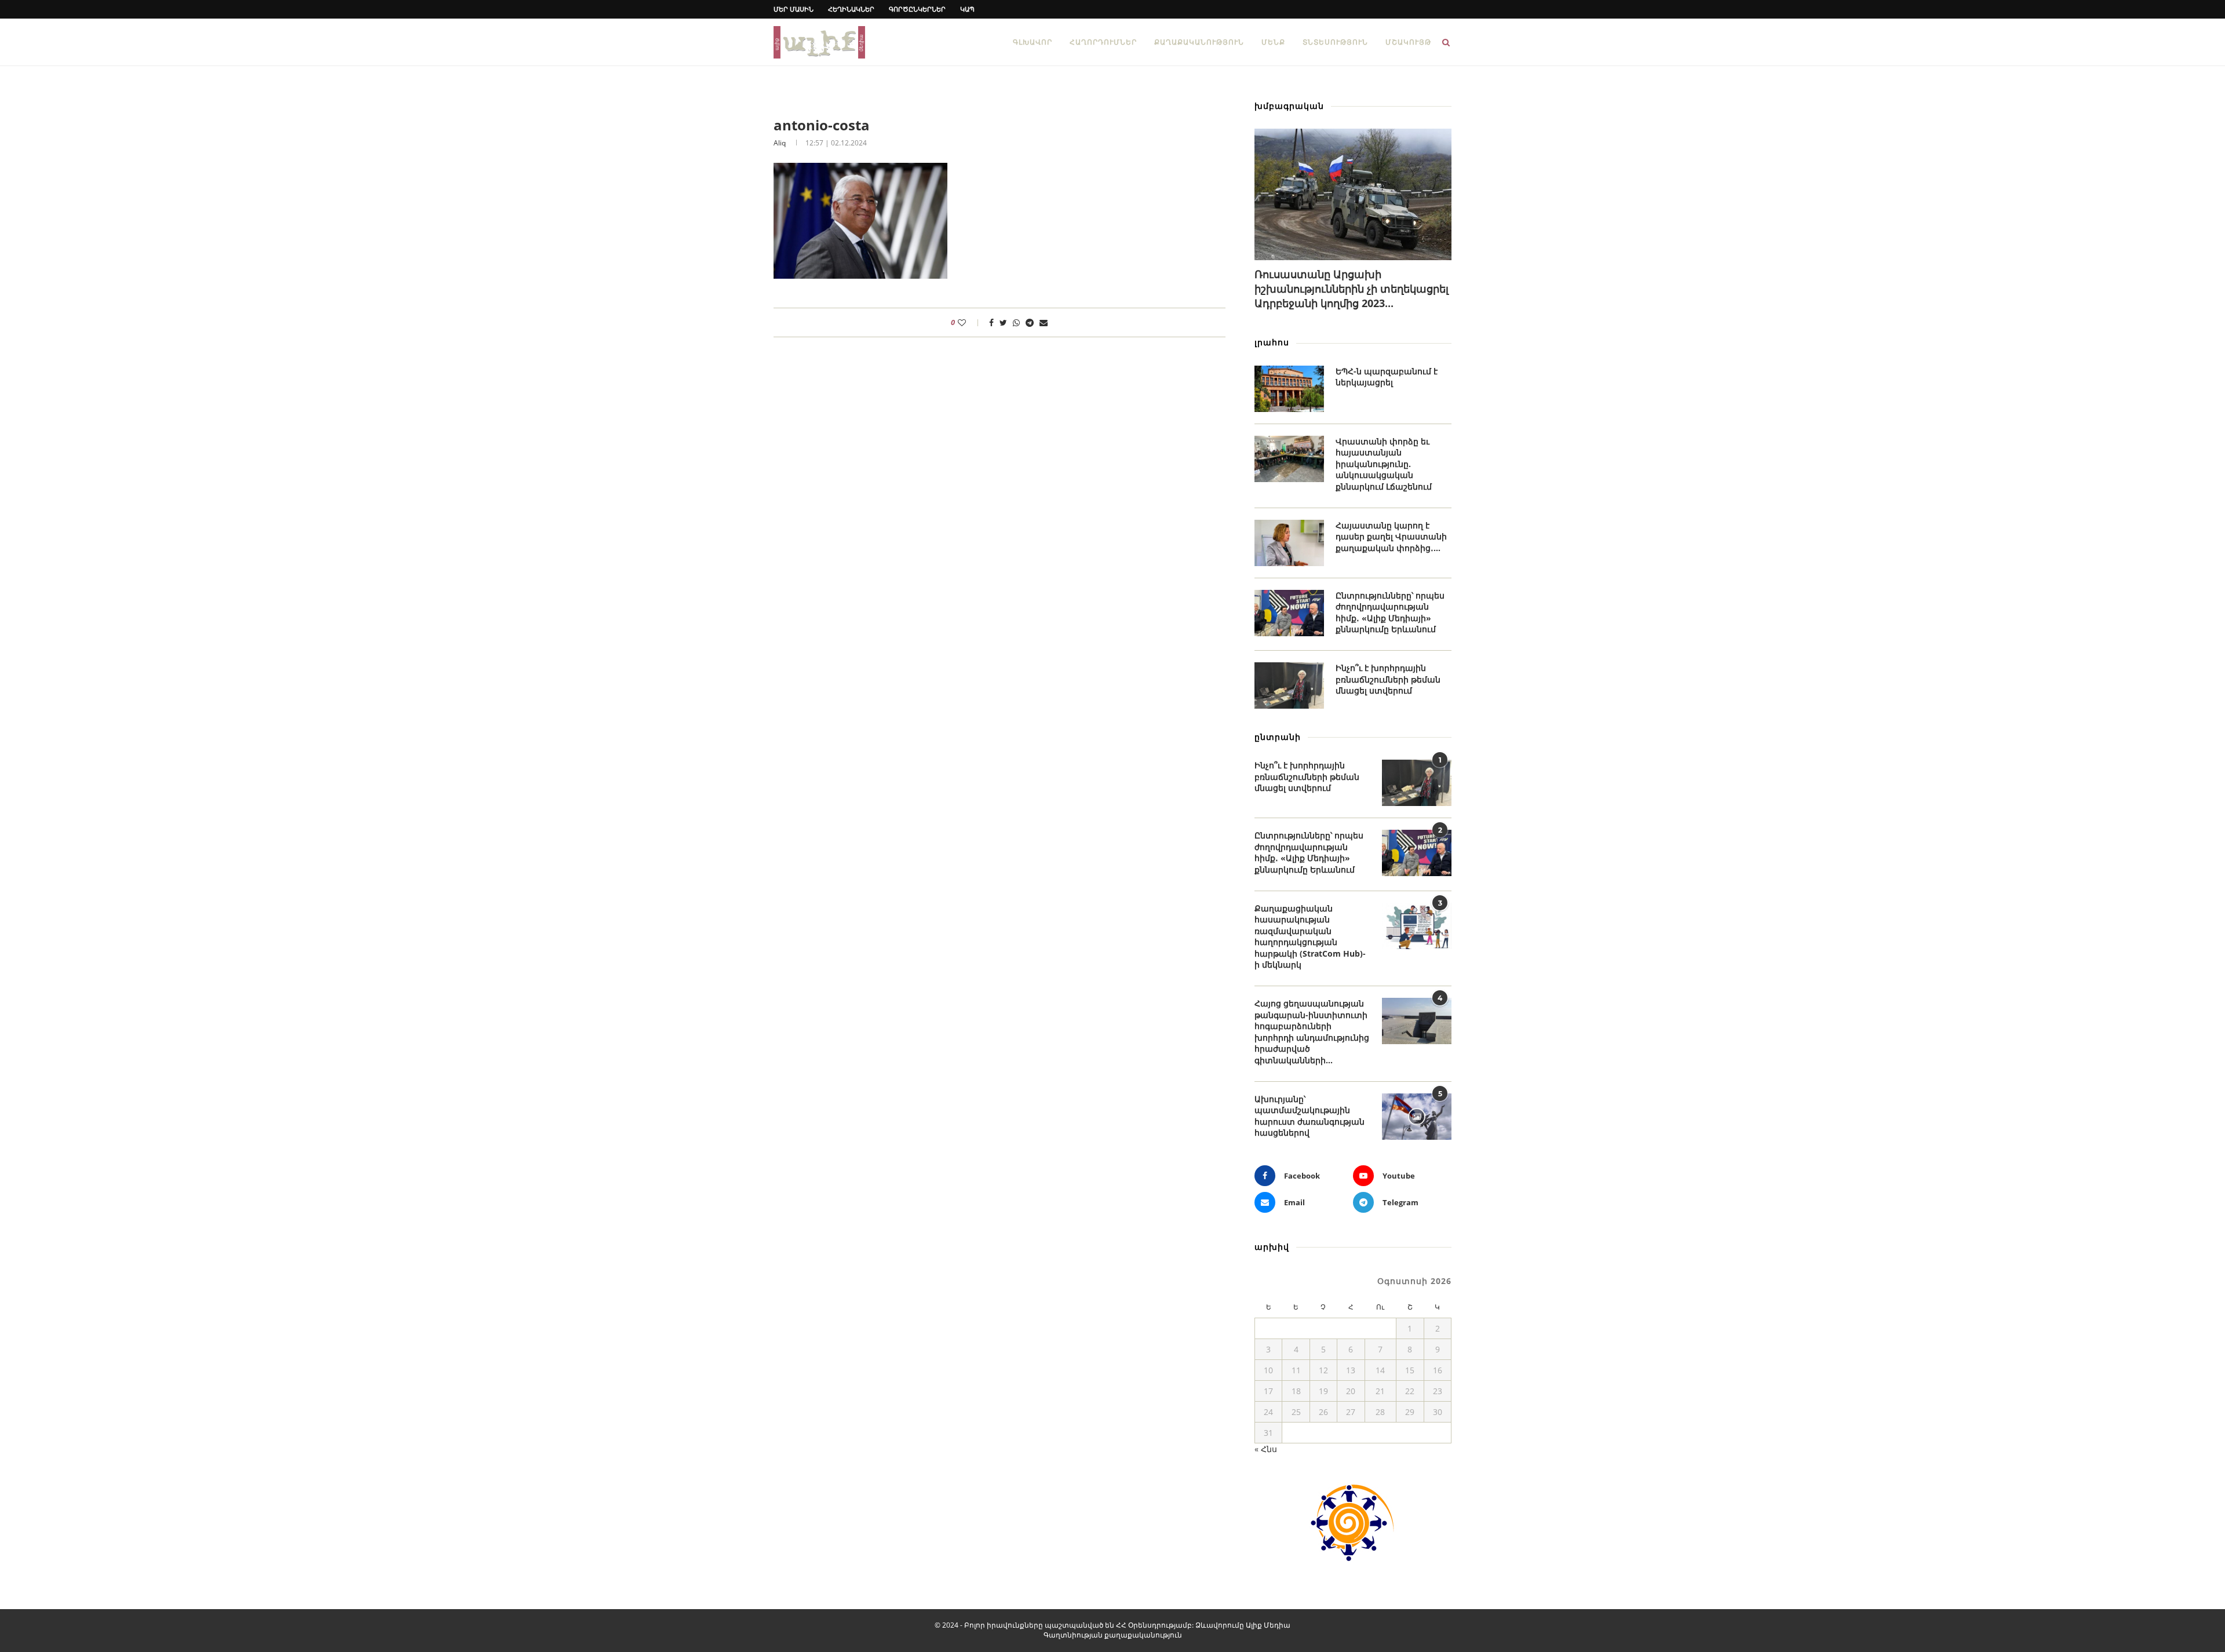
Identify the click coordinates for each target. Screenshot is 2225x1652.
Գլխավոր (1033, 42)
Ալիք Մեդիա (1268, 1625)
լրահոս (1272, 342)
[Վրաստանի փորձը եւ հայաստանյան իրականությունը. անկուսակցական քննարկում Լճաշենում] (1289, 459)
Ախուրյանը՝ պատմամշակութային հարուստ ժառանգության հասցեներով (1310, 1116)
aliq (780, 143)
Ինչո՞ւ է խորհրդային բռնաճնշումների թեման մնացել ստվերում (1388, 679)
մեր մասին (794, 9)
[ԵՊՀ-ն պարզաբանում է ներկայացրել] (1289, 389)
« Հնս (1266, 1449)
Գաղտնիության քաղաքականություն (1113, 1635)
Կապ (967, 9)
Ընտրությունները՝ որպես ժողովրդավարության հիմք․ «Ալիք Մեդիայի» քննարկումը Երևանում (1390, 612)
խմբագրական (1289, 106)
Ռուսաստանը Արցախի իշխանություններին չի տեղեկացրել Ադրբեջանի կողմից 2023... (1352, 289)
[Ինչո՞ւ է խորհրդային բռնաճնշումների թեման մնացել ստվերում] (1289, 685)
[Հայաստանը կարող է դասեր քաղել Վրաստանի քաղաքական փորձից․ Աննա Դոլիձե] (1289, 543)
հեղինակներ (851, 9)
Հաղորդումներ (1103, 42)
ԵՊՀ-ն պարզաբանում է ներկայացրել (1387, 377)
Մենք (1273, 42)
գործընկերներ (917, 9)
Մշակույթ (1408, 42)
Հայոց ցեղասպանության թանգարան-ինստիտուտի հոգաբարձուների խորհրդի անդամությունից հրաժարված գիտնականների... (1312, 1032)
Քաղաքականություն (1199, 42)
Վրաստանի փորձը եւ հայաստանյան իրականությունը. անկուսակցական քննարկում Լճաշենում (1384, 464)
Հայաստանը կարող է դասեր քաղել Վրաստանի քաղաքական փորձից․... (1391, 537)
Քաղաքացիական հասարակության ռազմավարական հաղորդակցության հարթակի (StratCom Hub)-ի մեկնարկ (1310, 937)
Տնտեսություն (1335, 42)
